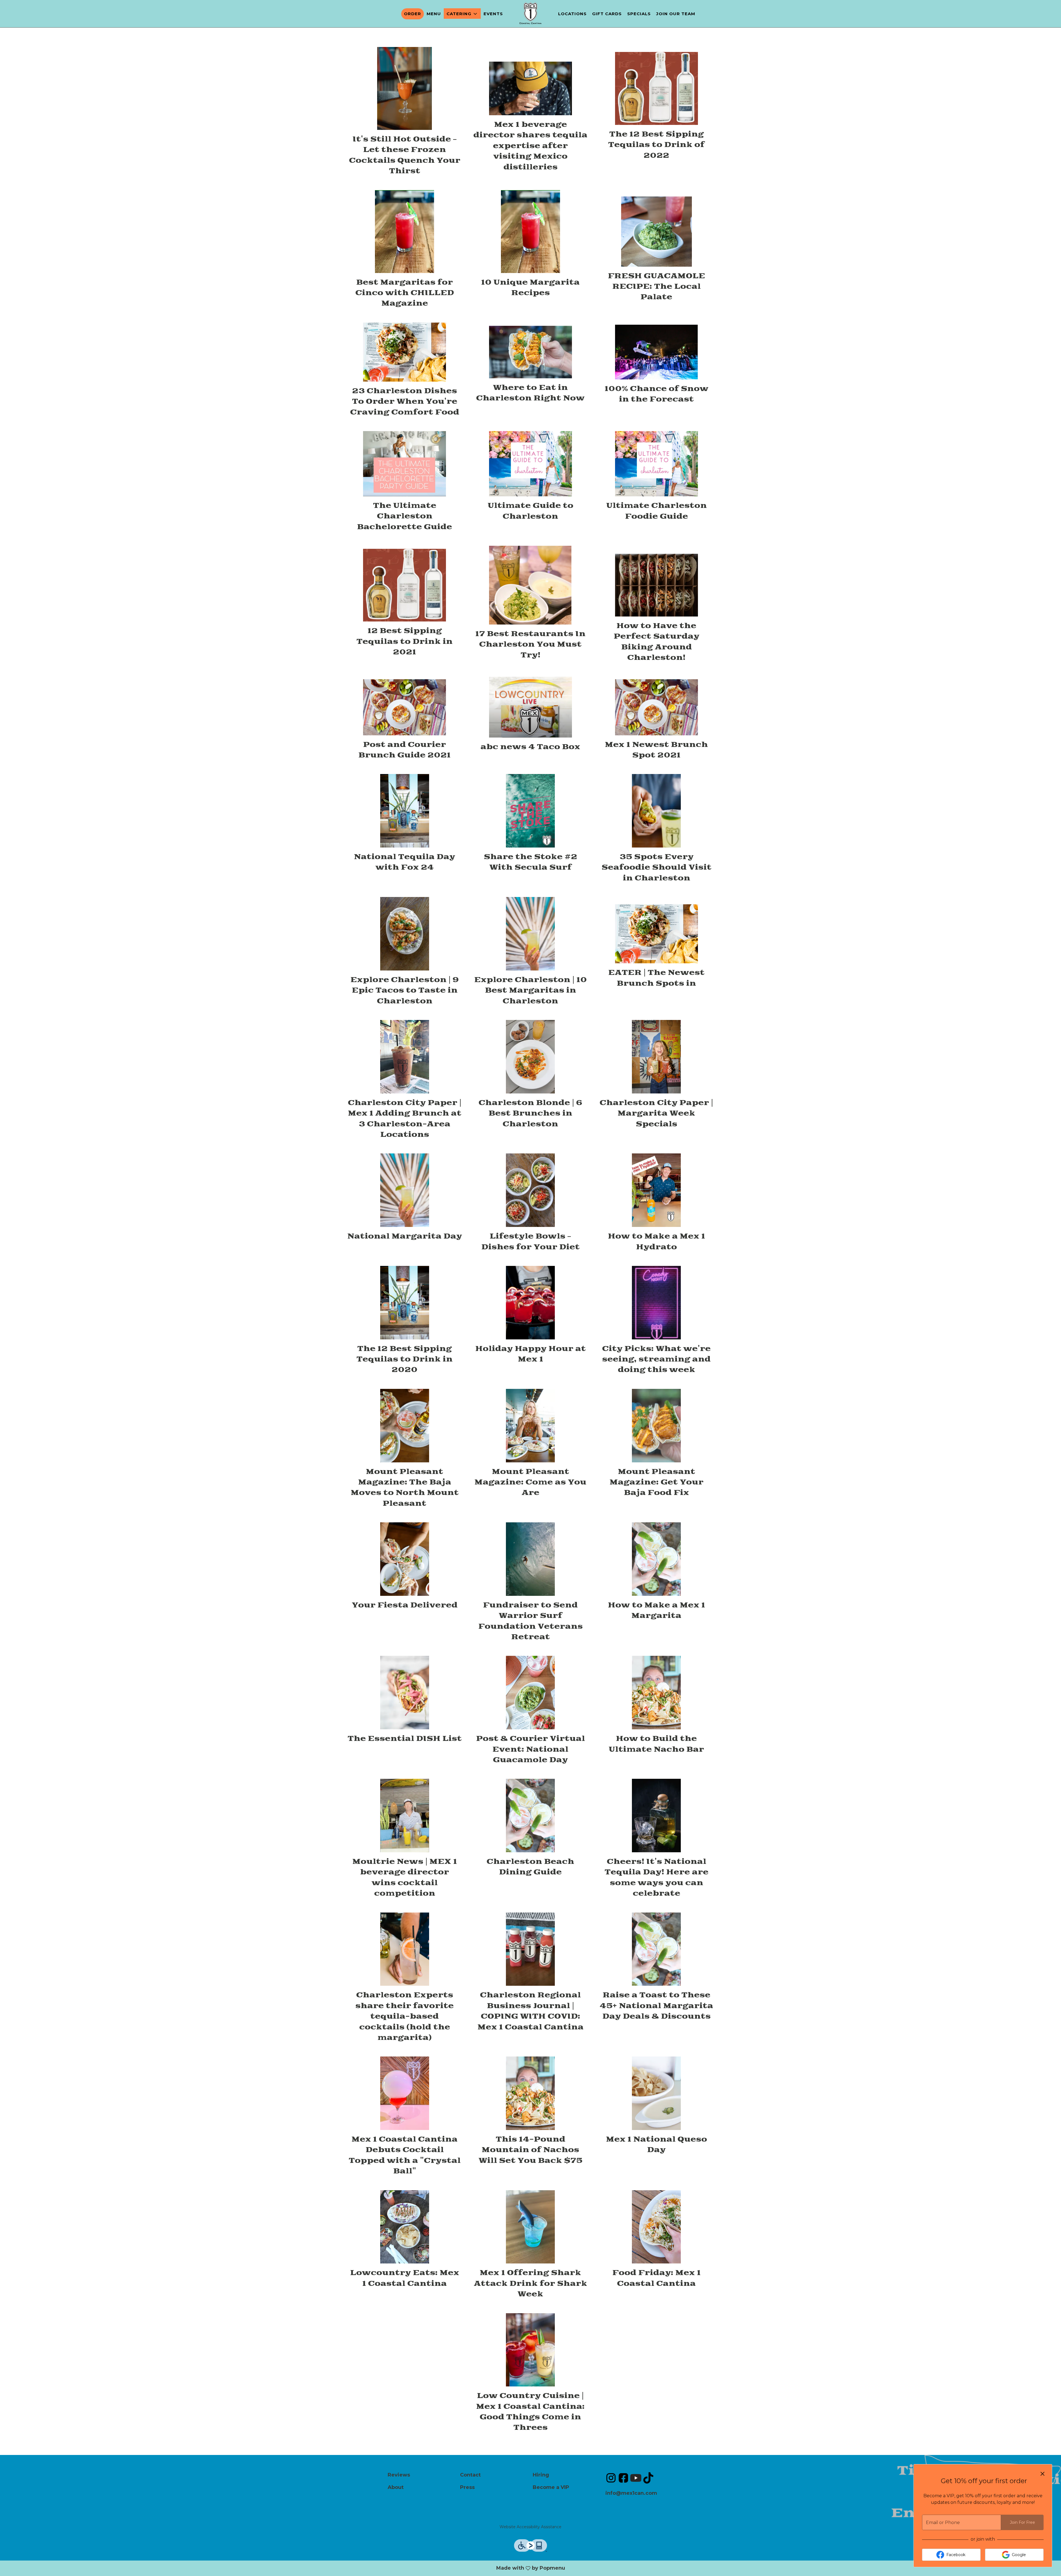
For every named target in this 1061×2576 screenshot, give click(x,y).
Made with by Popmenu (339, 2568)
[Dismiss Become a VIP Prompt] (1042, 2474)
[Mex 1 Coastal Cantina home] (530, 13)
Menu (434, 14)
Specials (639, 14)
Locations (572, 14)
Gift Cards (607, 14)
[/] (611, 2478)
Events (493, 14)
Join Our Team (676, 14)
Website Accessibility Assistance (530, 2527)
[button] (462, 14)
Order (413, 14)
